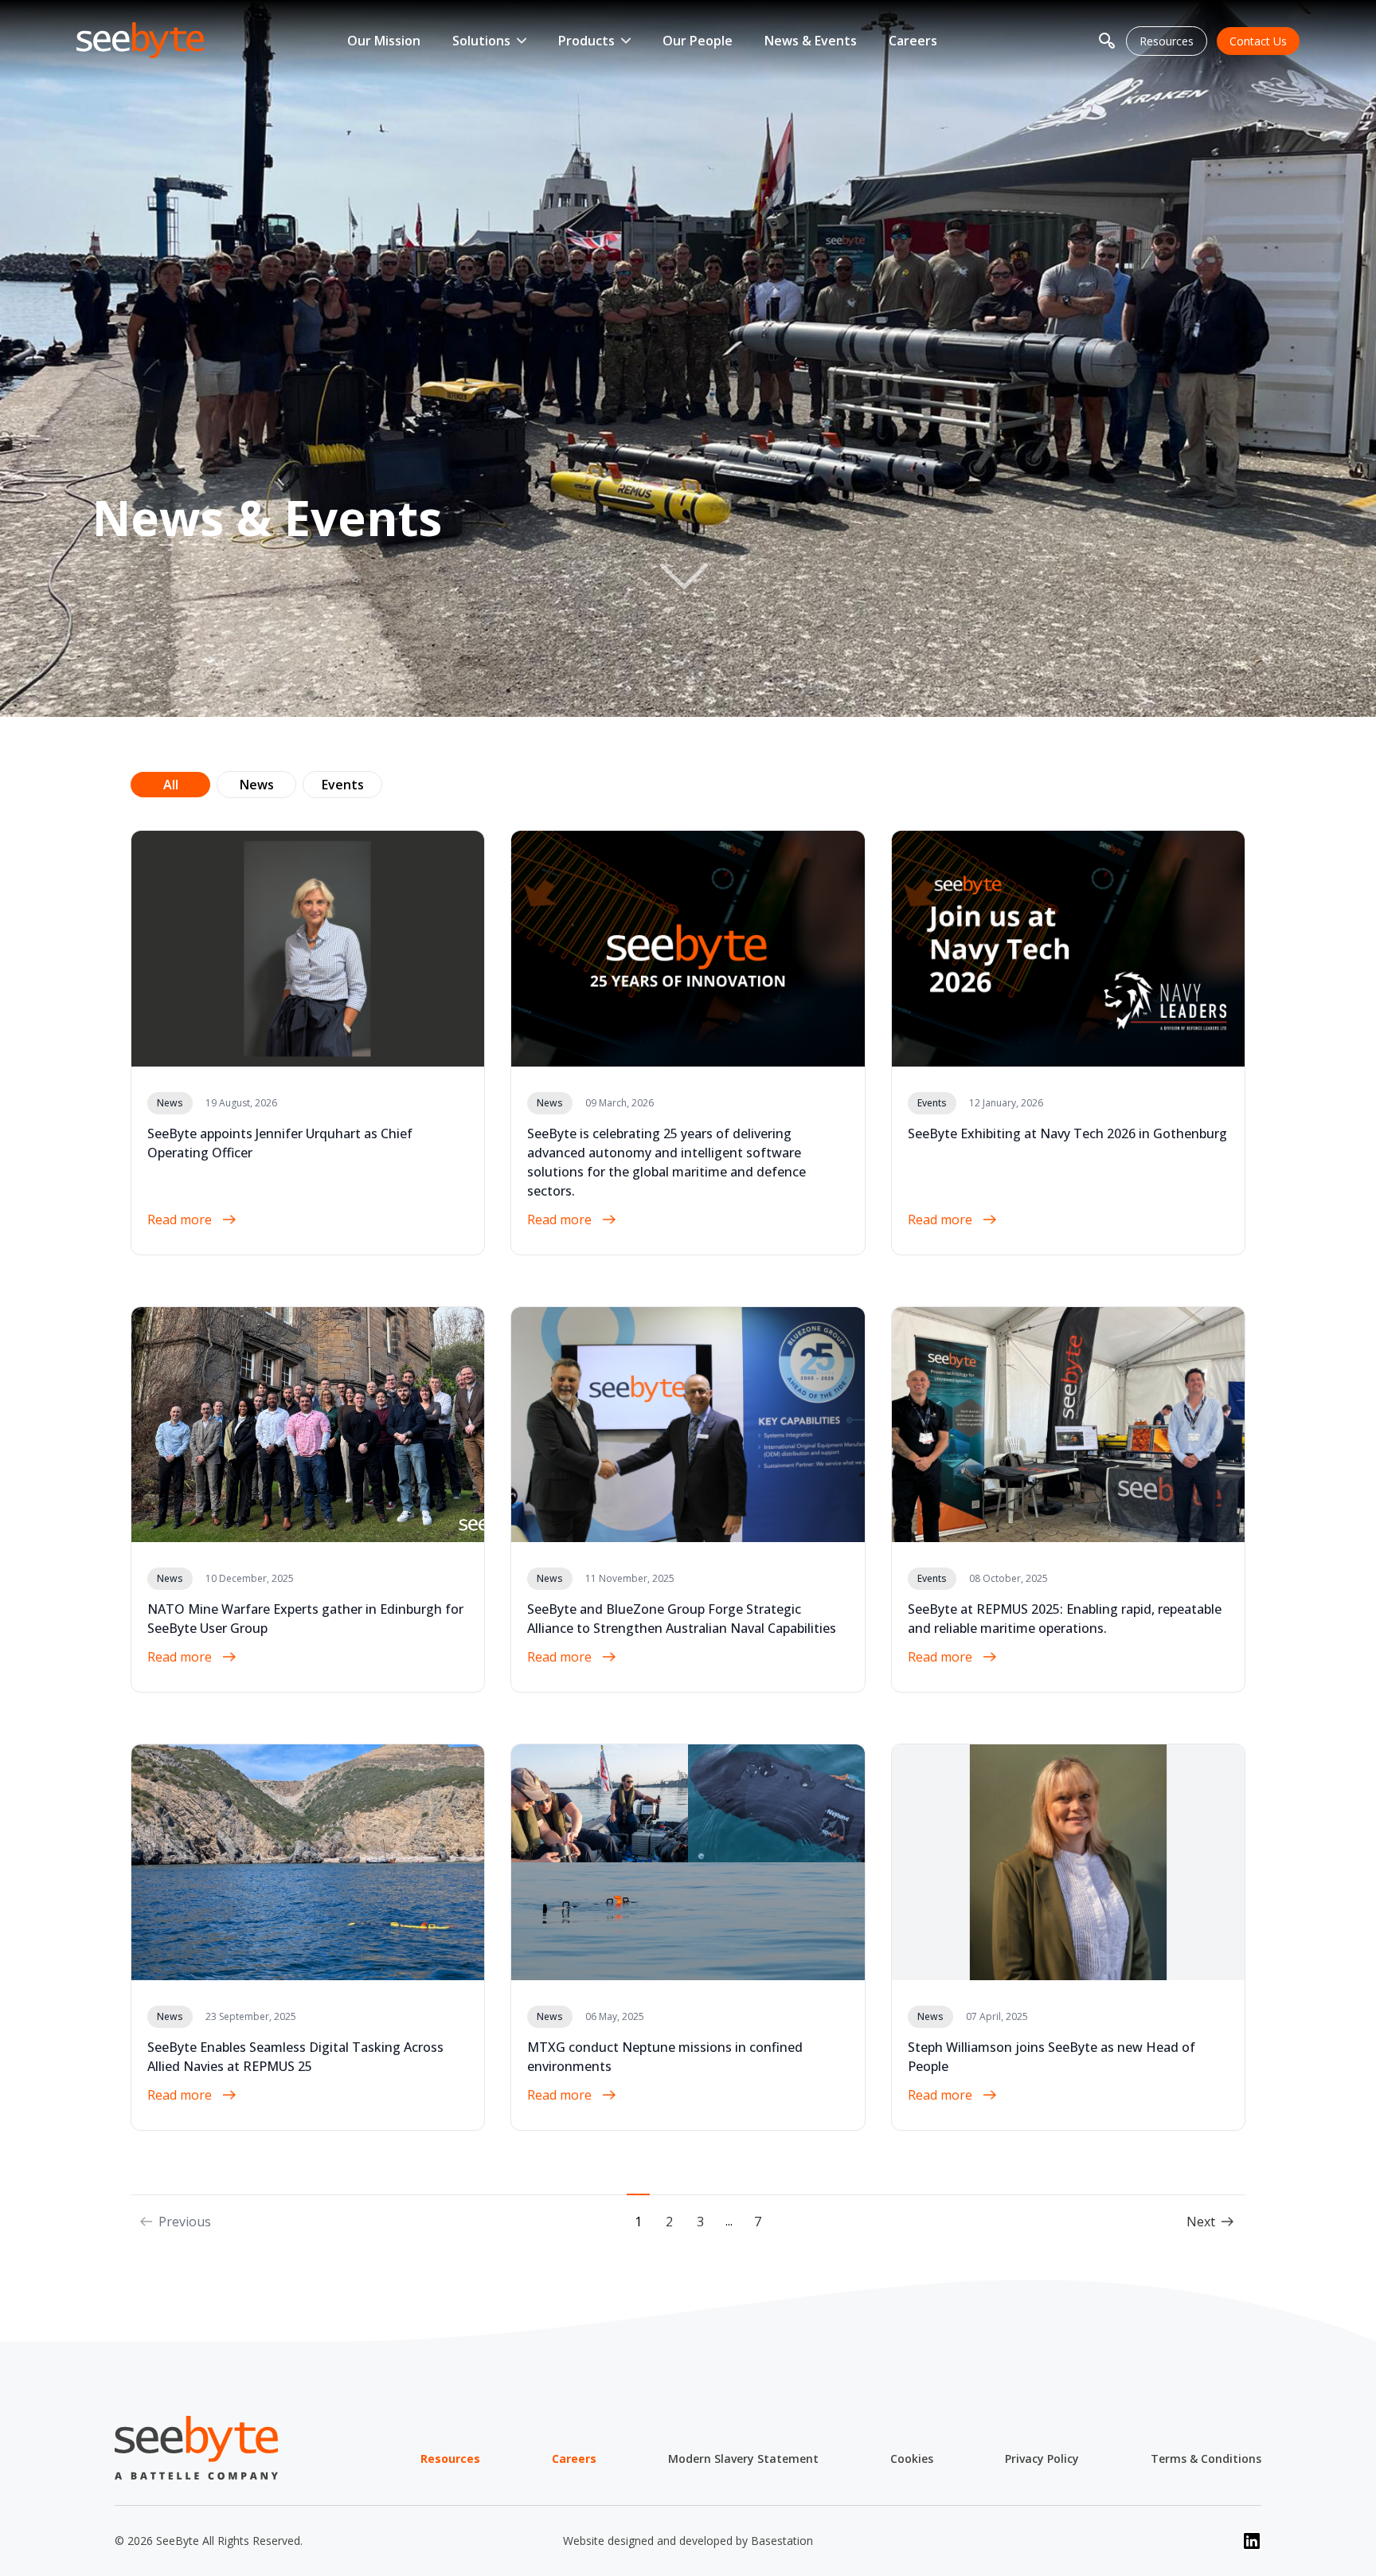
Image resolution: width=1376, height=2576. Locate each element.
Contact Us (1258, 41)
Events (343, 785)
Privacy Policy (1042, 2459)
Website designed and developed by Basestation (688, 2541)
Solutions (481, 41)
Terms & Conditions (1206, 2459)
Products (586, 41)
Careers (913, 41)
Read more (181, 1219)
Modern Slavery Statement (743, 2459)
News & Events (811, 41)
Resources (1167, 41)
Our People (698, 41)
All (171, 785)
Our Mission (384, 41)
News (257, 785)
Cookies (912, 2459)
